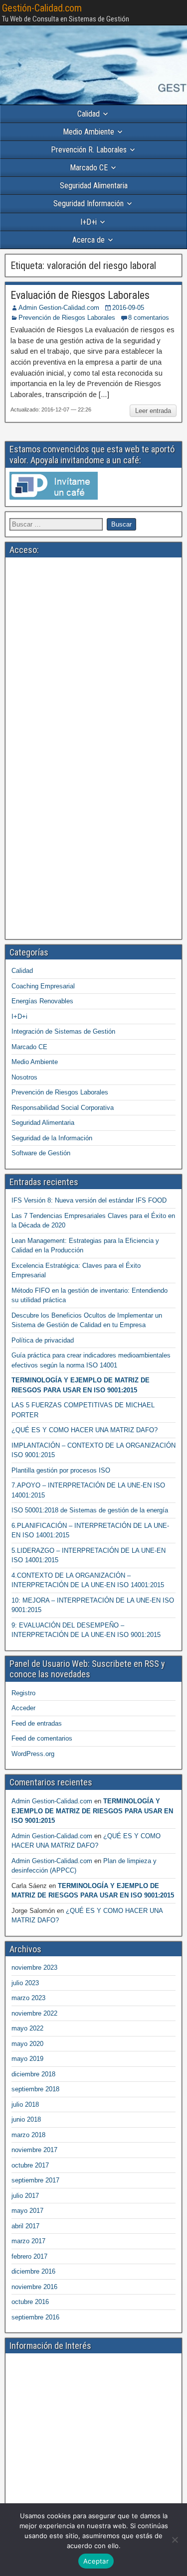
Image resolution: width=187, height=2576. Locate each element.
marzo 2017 (28, 2241)
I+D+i (89, 222)
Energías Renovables (42, 1001)
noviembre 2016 (34, 2287)
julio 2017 (25, 2196)
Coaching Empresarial (43, 986)
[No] (175, 2540)
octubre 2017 (30, 2165)
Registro (23, 1693)
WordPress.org (33, 1754)
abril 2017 (25, 2226)
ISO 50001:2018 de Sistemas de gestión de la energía (90, 1510)
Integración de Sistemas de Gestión (63, 1031)
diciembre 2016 (33, 2271)
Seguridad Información (89, 203)
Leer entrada (153, 411)
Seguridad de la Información (52, 1138)
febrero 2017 (29, 2256)
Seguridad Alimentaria (94, 186)
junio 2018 (26, 2119)
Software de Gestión (41, 1153)
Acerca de (89, 240)
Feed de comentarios (42, 1738)
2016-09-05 (128, 308)
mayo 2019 (27, 2059)
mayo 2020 (27, 2044)
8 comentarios (149, 318)
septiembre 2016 (35, 2317)
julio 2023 (25, 1983)
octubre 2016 (30, 2302)
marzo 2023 (28, 1998)
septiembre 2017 (35, 2180)
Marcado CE (89, 168)
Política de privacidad (43, 1340)
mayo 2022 (27, 2028)
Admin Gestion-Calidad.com (59, 308)
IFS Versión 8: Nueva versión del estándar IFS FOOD (89, 1200)
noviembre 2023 (34, 1967)
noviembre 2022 (34, 2013)
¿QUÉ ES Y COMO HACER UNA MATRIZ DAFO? (85, 1430)
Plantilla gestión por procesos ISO (61, 1470)
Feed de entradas (37, 1723)
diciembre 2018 (33, 2074)
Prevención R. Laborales (89, 150)
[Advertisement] (93, 655)
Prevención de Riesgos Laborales (67, 318)
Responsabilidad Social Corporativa (63, 1108)
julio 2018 (25, 2104)
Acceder (23, 1708)
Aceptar (96, 2561)
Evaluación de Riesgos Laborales (80, 295)
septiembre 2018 (35, 2089)
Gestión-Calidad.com (42, 8)
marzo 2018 (28, 2135)
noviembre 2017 (34, 2150)
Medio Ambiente (89, 132)
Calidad (89, 114)
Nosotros (24, 1077)
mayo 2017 (27, 2211)
